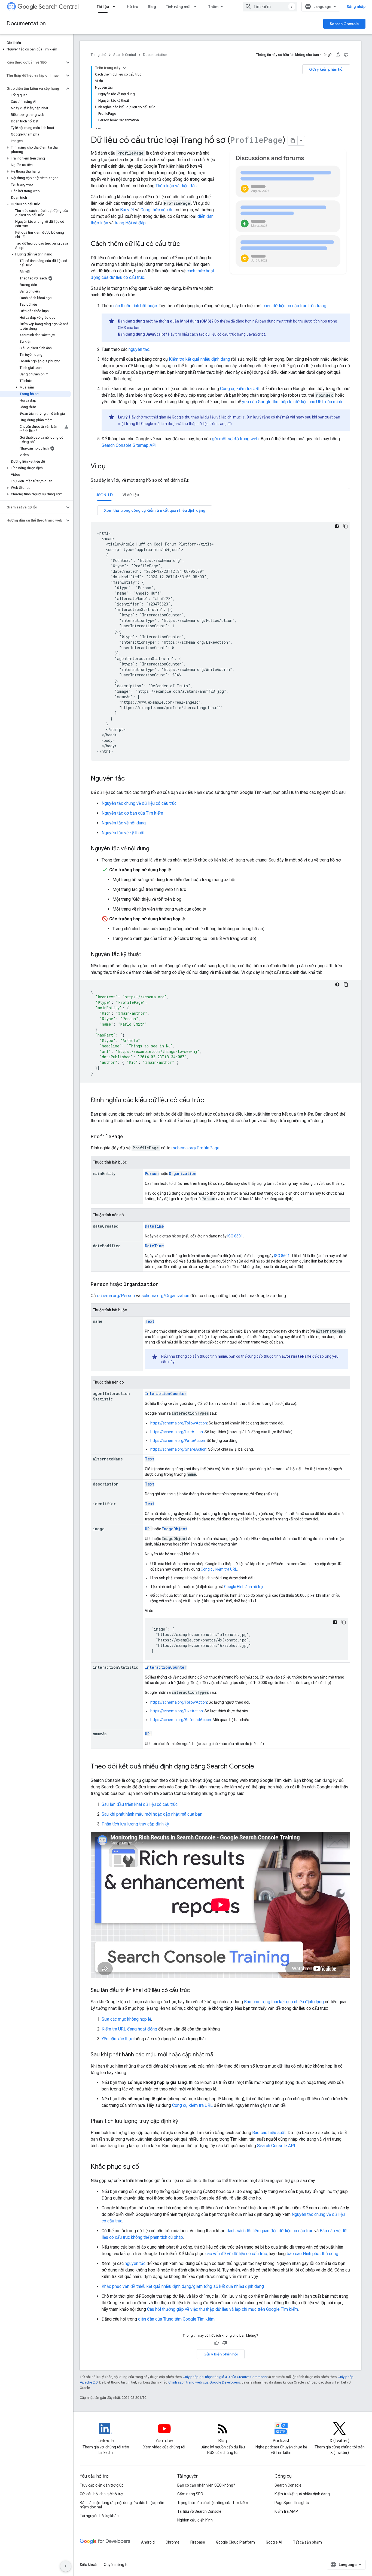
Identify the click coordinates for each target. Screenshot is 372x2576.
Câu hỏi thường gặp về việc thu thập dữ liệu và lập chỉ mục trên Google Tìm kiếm (222, 2309)
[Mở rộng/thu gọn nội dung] (125, 68)
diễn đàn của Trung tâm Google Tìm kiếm (176, 2319)
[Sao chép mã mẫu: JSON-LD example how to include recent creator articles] (346, 984)
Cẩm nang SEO (190, 2494)
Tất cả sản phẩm (307, 2542)
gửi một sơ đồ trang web (235, 439)
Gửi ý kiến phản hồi (326, 69)
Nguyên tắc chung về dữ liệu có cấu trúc (139, 803)
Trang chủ (98, 55)
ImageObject (175, 1529)
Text (150, 1321)
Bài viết (127, 210)
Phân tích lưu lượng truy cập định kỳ (135, 1824)
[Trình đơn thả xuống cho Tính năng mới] (197, 7)
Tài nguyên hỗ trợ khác (99, 2516)
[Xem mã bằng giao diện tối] (337, 526)
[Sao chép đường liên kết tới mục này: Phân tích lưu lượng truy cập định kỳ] (185, 2122)
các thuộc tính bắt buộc (135, 306)
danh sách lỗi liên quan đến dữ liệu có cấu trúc (270, 2231)
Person (152, 1173)
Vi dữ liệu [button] (131, 495)
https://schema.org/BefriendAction (181, 1720)
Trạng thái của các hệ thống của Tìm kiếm (213, 2503)
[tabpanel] (220, 633)
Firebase (198, 2542)
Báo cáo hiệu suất (269, 2133)
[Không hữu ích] (346, 55)
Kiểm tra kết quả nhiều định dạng (199, 359)
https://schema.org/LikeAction (177, 1432)
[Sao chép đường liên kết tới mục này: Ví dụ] (111, 467)
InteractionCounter (166, 1394)
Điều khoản (89, 2565)
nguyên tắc (139, 349)
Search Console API (276, 2146)
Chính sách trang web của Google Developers (204, 2382)
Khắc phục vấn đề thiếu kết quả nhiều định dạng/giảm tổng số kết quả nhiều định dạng (183, 2286)
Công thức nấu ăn (157, 210)
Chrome (173, 2542)
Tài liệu (103, 7)
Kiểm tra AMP (286, 2511)
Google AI (274, 2542)
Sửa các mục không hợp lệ (126, 2019)
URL (148, 1529)
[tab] (104, 495)
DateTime (154, 1226)
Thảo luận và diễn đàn (176, 186)
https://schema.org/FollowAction (179, 1423)
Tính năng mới (178, 7)
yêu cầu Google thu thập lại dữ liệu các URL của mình (292, 402)
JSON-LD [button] (104, 495)
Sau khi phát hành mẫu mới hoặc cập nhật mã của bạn (152, 1814)
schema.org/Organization (165, 1296)
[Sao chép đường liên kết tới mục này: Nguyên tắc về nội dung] (155, 849)
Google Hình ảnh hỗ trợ (243, 1587)
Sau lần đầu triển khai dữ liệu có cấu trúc (140, 1804)
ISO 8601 (235, 1236)
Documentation (26, 24)
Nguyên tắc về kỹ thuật (123, 833)
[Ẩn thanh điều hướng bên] (66, 2566)
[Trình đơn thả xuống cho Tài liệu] (115, 7)
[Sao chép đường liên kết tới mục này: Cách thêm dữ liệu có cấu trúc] (187, 244)
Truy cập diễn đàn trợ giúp (102, 2485)
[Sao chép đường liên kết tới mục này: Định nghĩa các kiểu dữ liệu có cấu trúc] (209, 1101)
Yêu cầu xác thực (118, 2039)
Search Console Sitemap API (129, 445)
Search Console (344, 24)
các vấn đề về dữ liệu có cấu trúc (236, 2254)
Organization (183, 1173)
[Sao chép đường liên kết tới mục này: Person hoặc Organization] (164, 1285)
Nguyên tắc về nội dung (124, 823)
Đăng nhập (356, 7)
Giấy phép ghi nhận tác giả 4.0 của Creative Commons (225, 2377)
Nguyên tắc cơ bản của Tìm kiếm (132, 813)
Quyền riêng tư (116, 2565)
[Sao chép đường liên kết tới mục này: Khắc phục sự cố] (145, 2167)
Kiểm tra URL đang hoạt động (129, 2029)
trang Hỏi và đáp (130, 223)
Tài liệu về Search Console (199, 2511)
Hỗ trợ (132, 7)
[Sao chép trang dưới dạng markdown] (293, 141)
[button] (36, 49)
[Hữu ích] (338, 55)
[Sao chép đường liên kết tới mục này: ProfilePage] (129, 1137)
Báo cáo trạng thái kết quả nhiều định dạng (284, 2002)
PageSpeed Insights (292, 2503)
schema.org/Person (116, 1296)
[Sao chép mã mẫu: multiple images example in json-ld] (344, 1622)
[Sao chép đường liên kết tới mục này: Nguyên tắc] (130, 779)
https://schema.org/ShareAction (178, 1449)
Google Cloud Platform (235, 2542)
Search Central (59, 7)
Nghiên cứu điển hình (195, 2520)
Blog (152, 7)
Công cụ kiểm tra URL (240, 389)
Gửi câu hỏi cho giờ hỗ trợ (101, 2494)
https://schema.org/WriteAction (178, 1441)
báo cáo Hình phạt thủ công (312, 2254)
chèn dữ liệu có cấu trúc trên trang (294, 306)
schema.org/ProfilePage (196, 1148)
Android (148, 2542)
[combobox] (270, 7)
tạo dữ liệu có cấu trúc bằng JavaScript (232, 334)
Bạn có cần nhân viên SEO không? (206, 2485)
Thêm (213, 7)
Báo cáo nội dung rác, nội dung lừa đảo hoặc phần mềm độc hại (122, 2505)
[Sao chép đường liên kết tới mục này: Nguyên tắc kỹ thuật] (147, 955)
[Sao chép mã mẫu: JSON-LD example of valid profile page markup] (346, 526)
